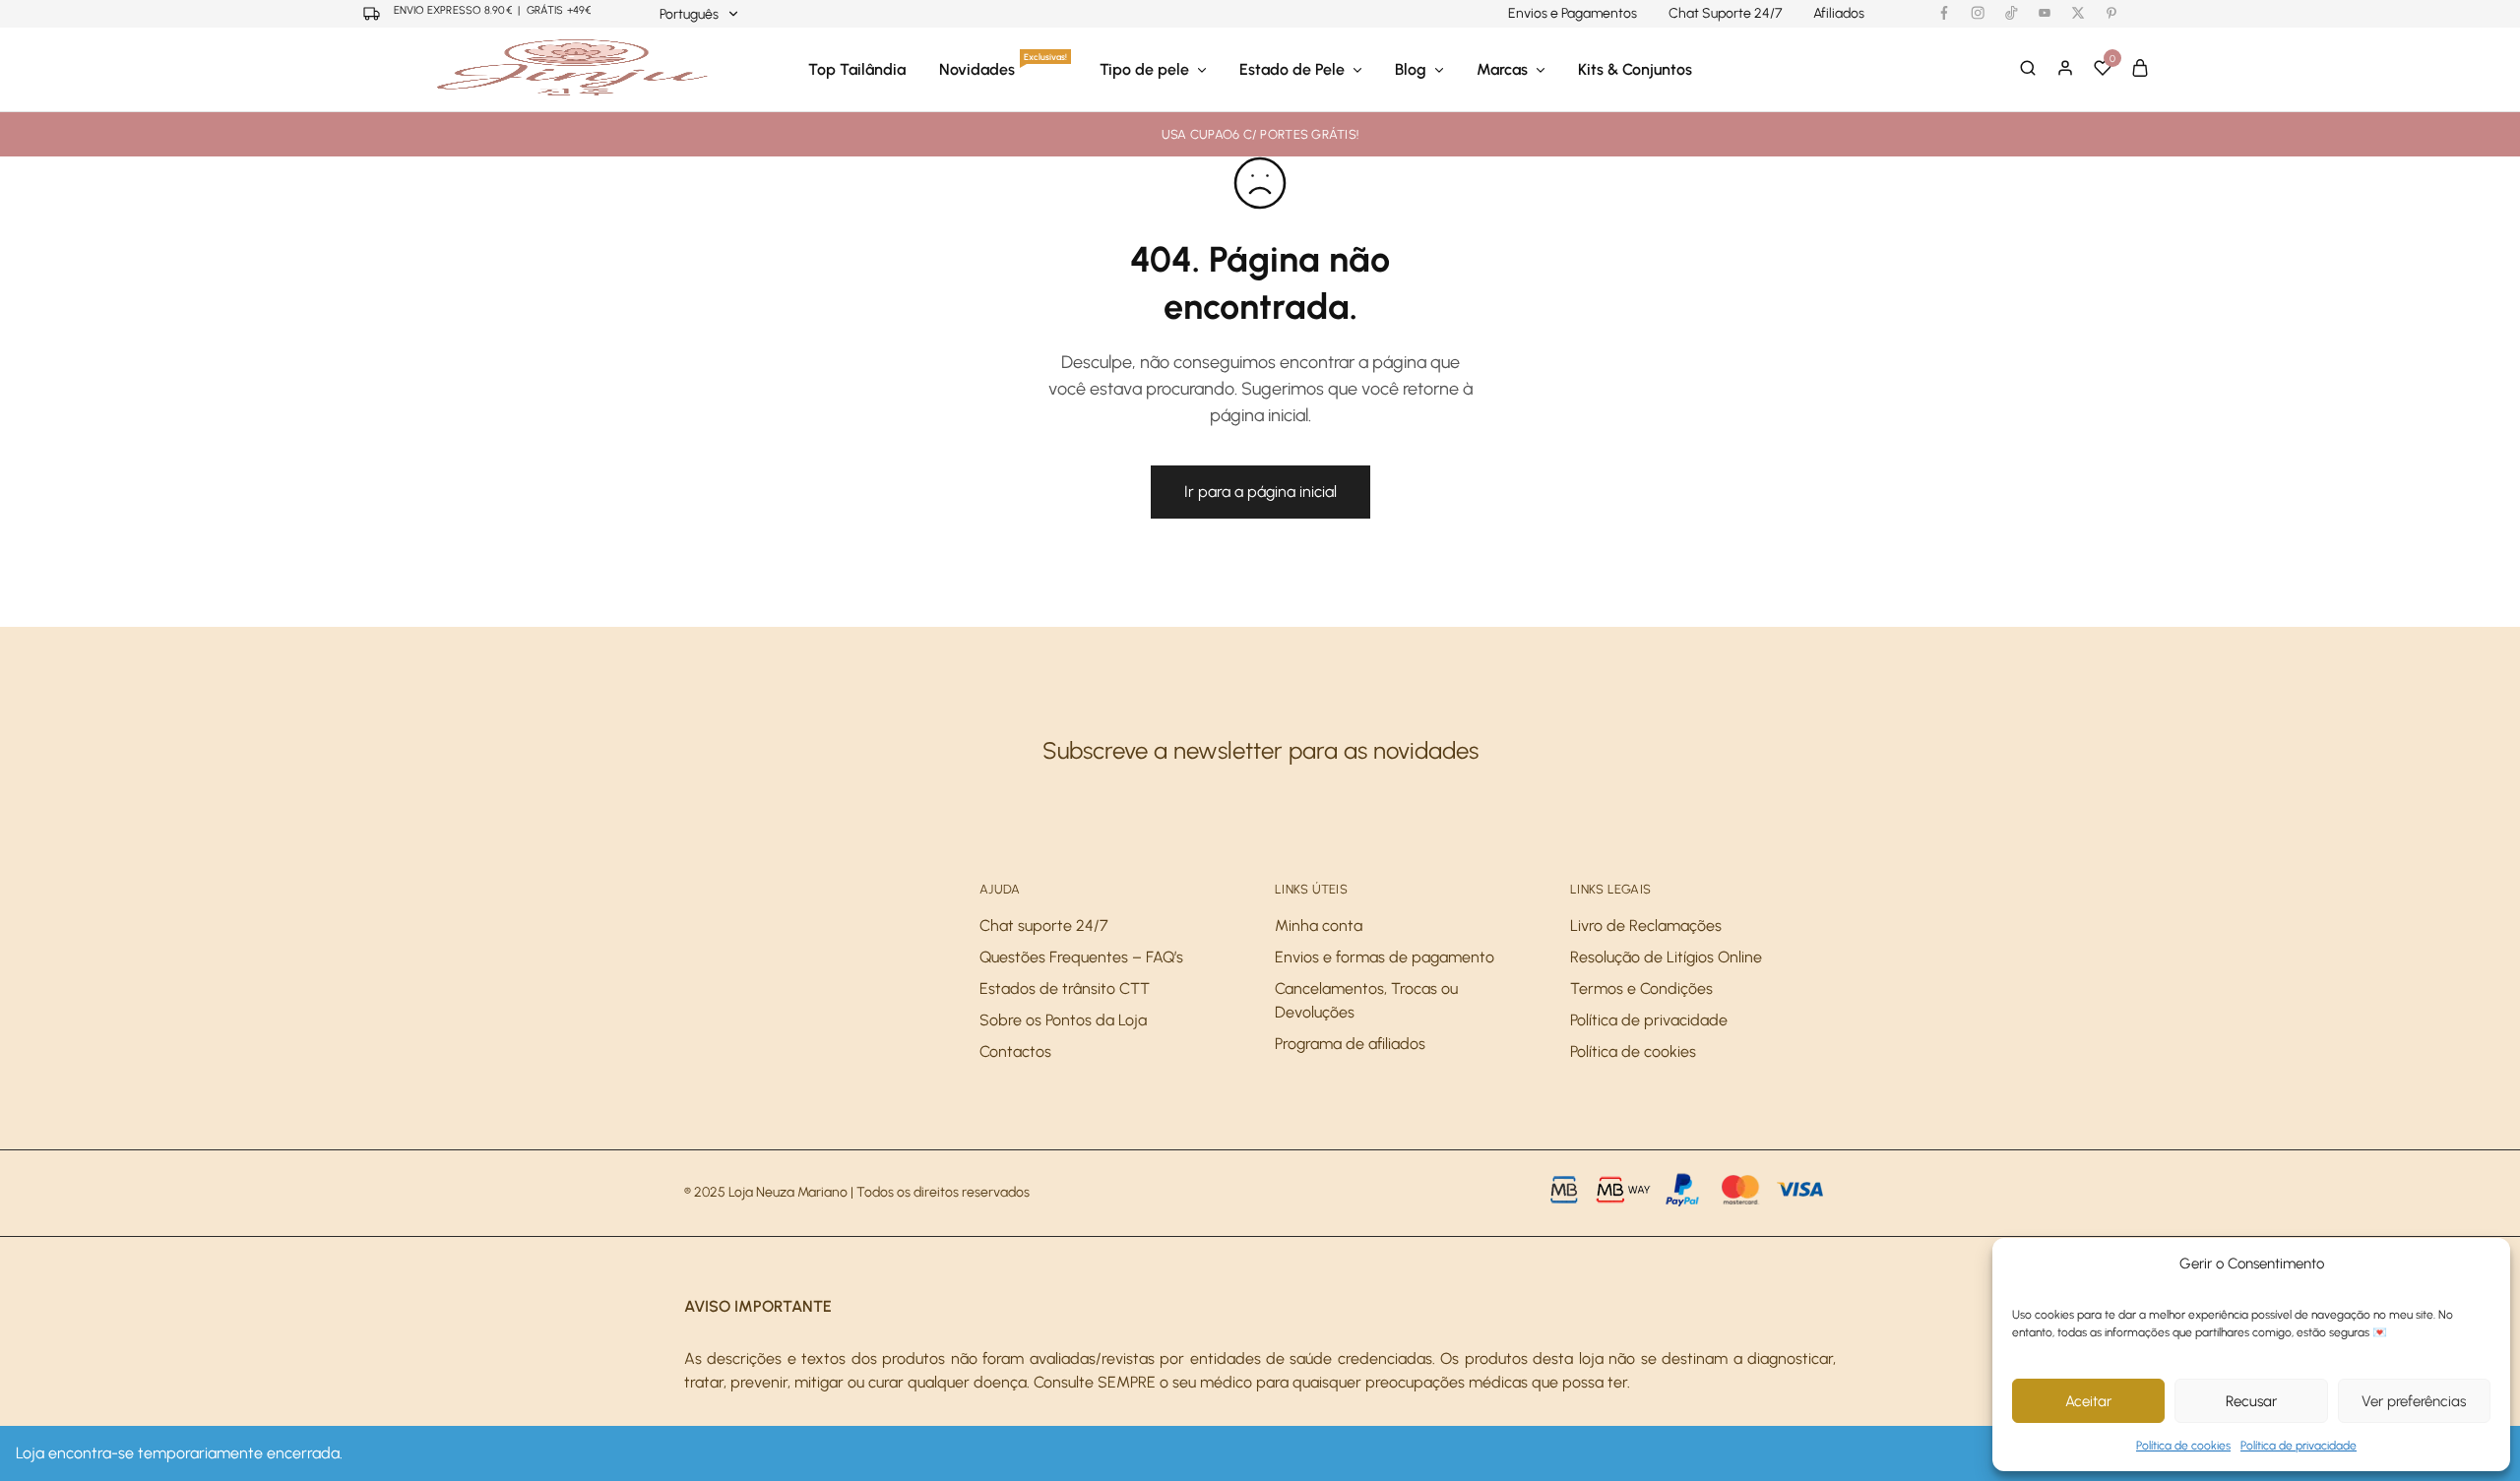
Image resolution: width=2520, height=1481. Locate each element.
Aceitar (2088, 1401)
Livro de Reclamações (1646, 926)
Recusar (2251, 1401)
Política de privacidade (2299, 1446)
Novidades (1003, 69)
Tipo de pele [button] (1144, 69)
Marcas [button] (1502, 69)
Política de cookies (2183, 1446)
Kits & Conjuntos (1635, 69)
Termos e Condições (1641, 988)
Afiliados (1839, 14)
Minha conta (1319, 926)
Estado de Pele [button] (1292, 69)
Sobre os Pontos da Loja (1063, 1020)
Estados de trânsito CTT (1065, 988)
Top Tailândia (857, 69)
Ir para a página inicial (1260, 492)
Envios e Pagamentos (1573, 14)
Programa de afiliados (1350, 1044)
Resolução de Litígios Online (1666, 957)
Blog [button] (1411, 69)
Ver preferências (2414, 1401)
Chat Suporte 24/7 (1725, 14)
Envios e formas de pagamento (1385, 957)
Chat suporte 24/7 (1044, 926)
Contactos (1015, 1051)
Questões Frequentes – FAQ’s (1081, 957)
